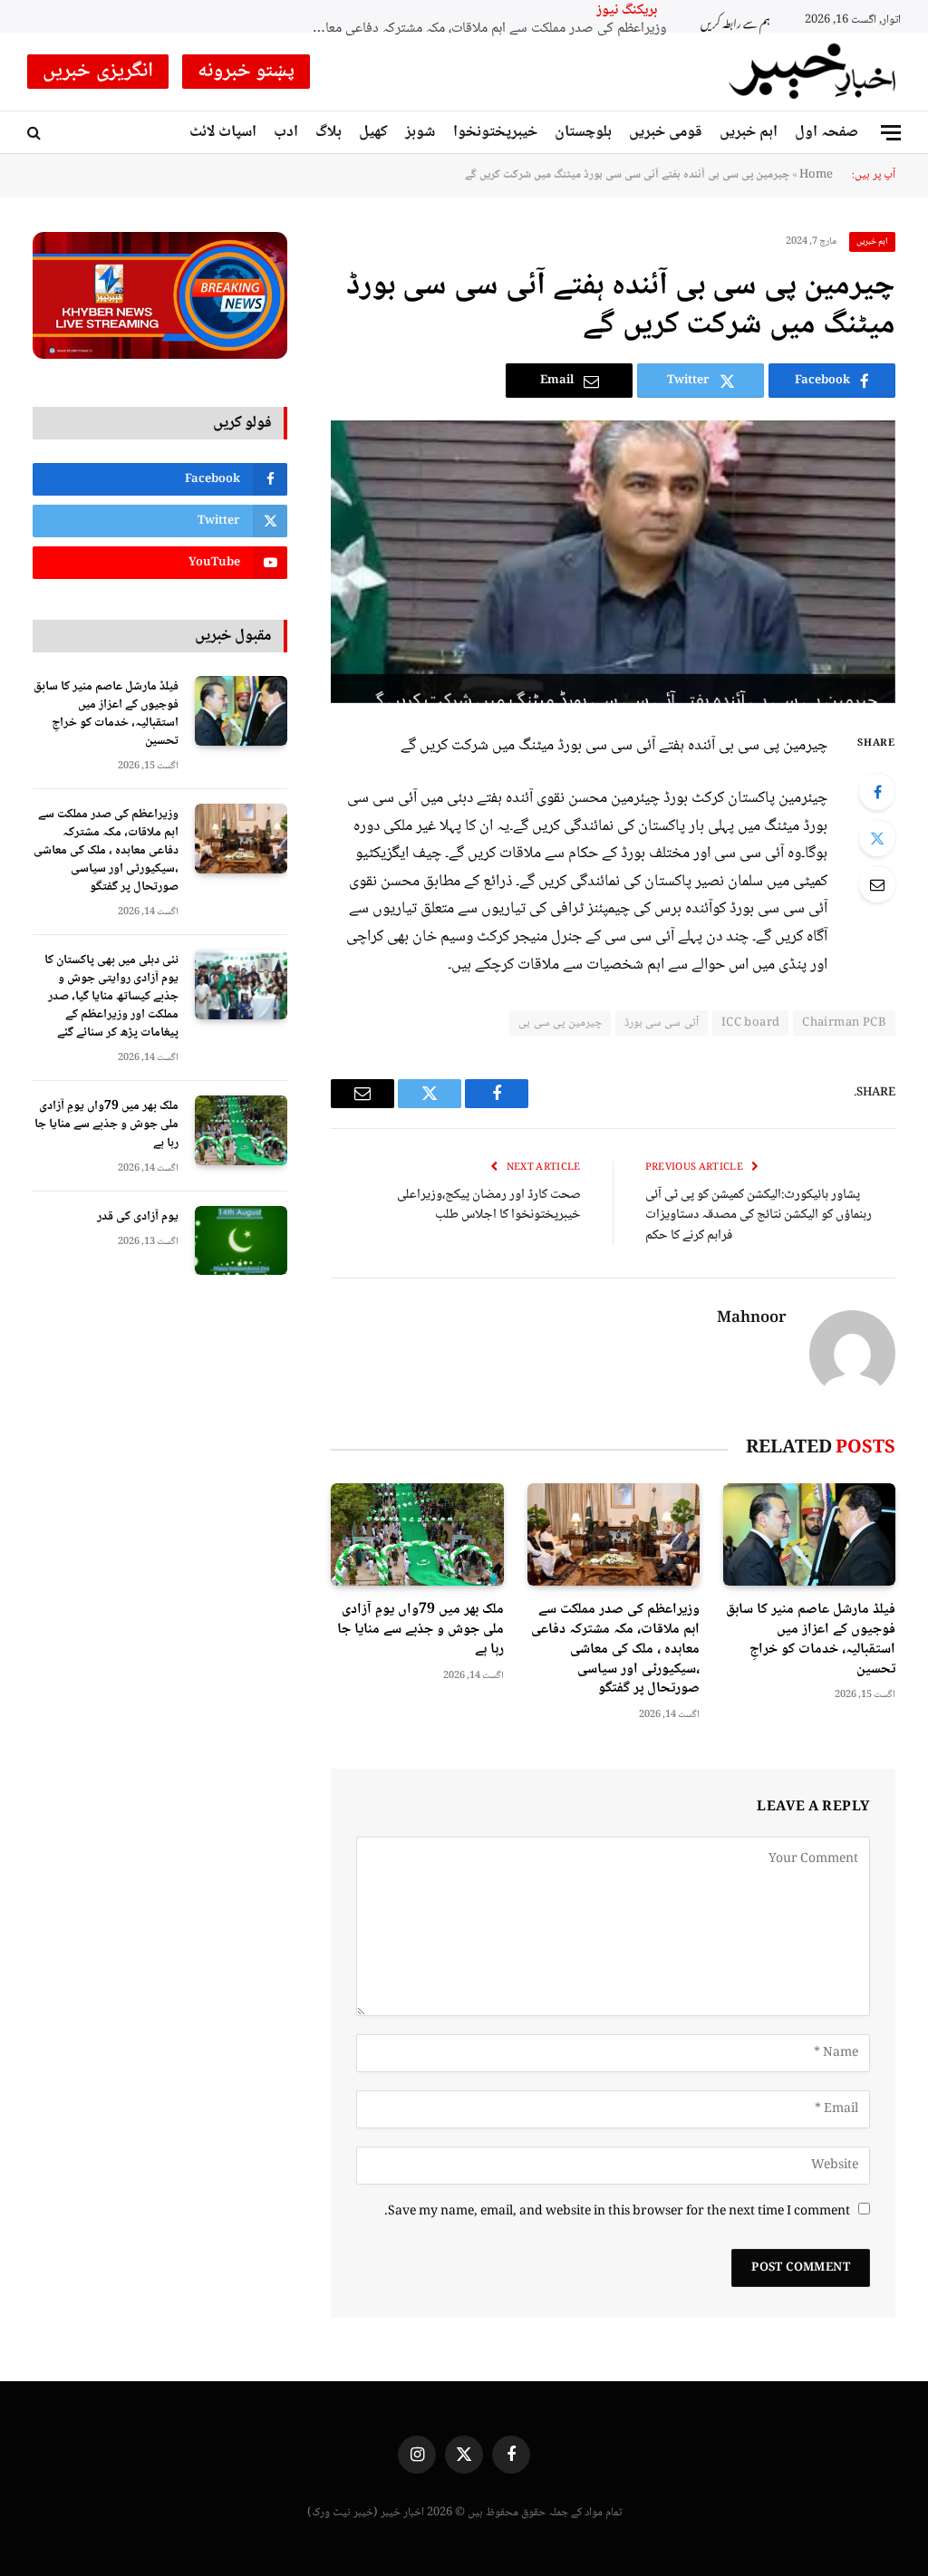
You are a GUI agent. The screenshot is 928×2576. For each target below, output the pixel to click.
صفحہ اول (826, 132)
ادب (286, 132)
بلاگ (329, 132)
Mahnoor (752, 1319)
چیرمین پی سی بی (560, 1023)
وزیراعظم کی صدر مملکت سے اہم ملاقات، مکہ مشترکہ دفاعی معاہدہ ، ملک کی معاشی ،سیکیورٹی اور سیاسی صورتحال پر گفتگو (615, 1650)
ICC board (751, 1023)
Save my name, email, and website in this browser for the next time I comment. (617, 2212)
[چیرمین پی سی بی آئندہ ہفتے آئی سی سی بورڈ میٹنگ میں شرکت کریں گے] (613, 561)
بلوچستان (583, 132)
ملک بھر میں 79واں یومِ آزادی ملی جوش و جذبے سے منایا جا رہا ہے (420, 1630)
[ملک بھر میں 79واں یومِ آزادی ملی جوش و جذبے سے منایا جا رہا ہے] (417, 1534)
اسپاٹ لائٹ (223, 132)
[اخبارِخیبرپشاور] (813, 72)
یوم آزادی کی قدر (138, 1217)
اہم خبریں (749, 132)
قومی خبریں (666, 132)
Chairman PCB (844, 1023)
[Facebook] (877, 792)
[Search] (36, 133)
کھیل (373, 132)
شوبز (420, 132)
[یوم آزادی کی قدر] (241, 1241)
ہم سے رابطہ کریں (735, 21)
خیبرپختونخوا (495, 132)
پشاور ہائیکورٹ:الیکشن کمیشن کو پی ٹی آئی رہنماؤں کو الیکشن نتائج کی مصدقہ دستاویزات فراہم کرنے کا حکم (759, 1216)
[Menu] (891, 133)
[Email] (877, 884)
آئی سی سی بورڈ (662, 1023)
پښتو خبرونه (246, 72)
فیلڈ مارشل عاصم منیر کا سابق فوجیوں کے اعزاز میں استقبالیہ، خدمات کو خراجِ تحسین (811, 1640)
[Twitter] (877, 838)
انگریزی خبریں (98, 72)
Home (816, 175)
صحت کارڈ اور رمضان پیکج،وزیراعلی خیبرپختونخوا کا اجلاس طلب (489, 1206)
